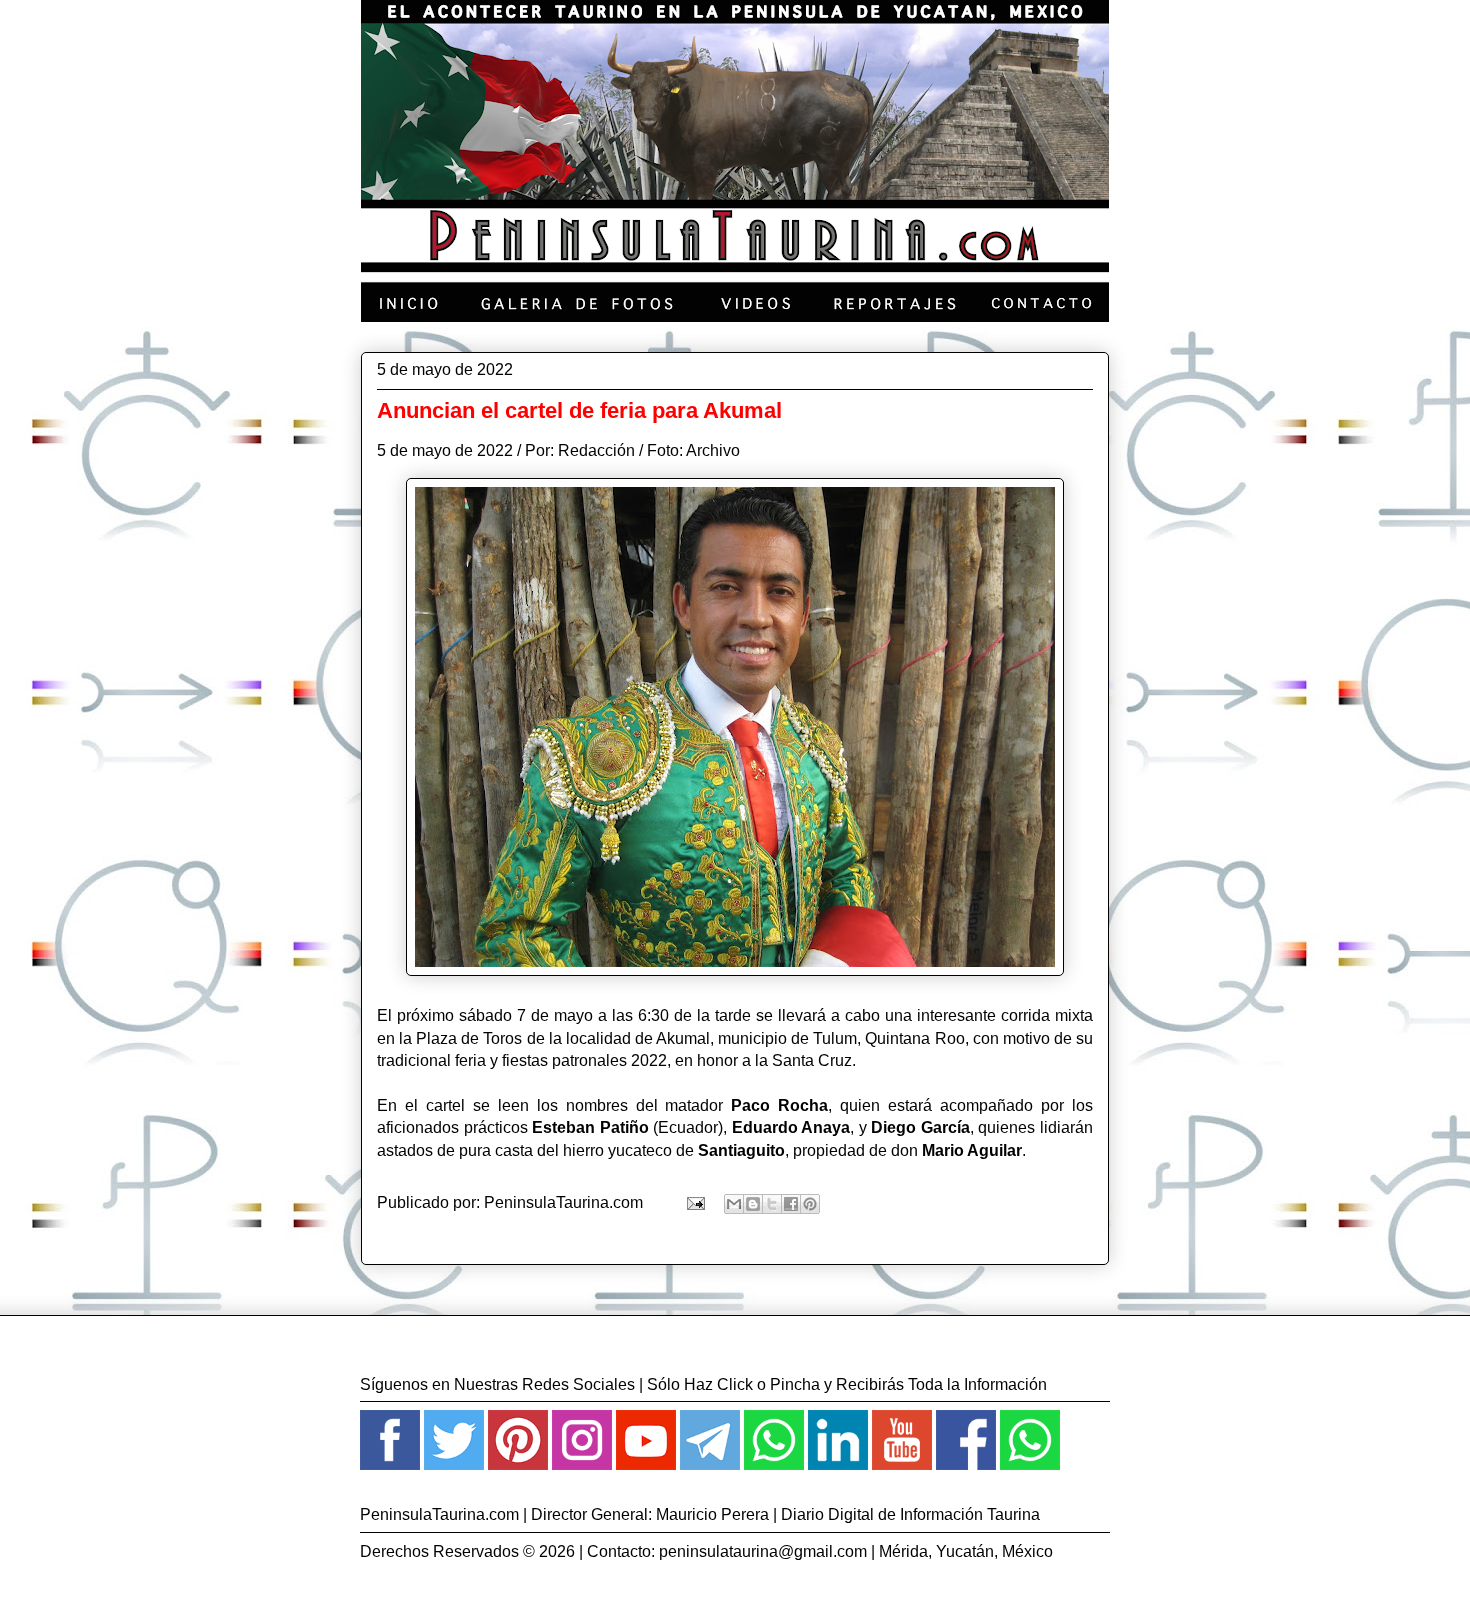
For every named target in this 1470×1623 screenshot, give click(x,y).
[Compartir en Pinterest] (810, 1204)
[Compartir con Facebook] (791, 1204)
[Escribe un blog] (753, 1204)
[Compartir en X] (772, 1204)
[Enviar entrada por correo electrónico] (694, 1202)
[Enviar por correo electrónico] (734, 1204)
